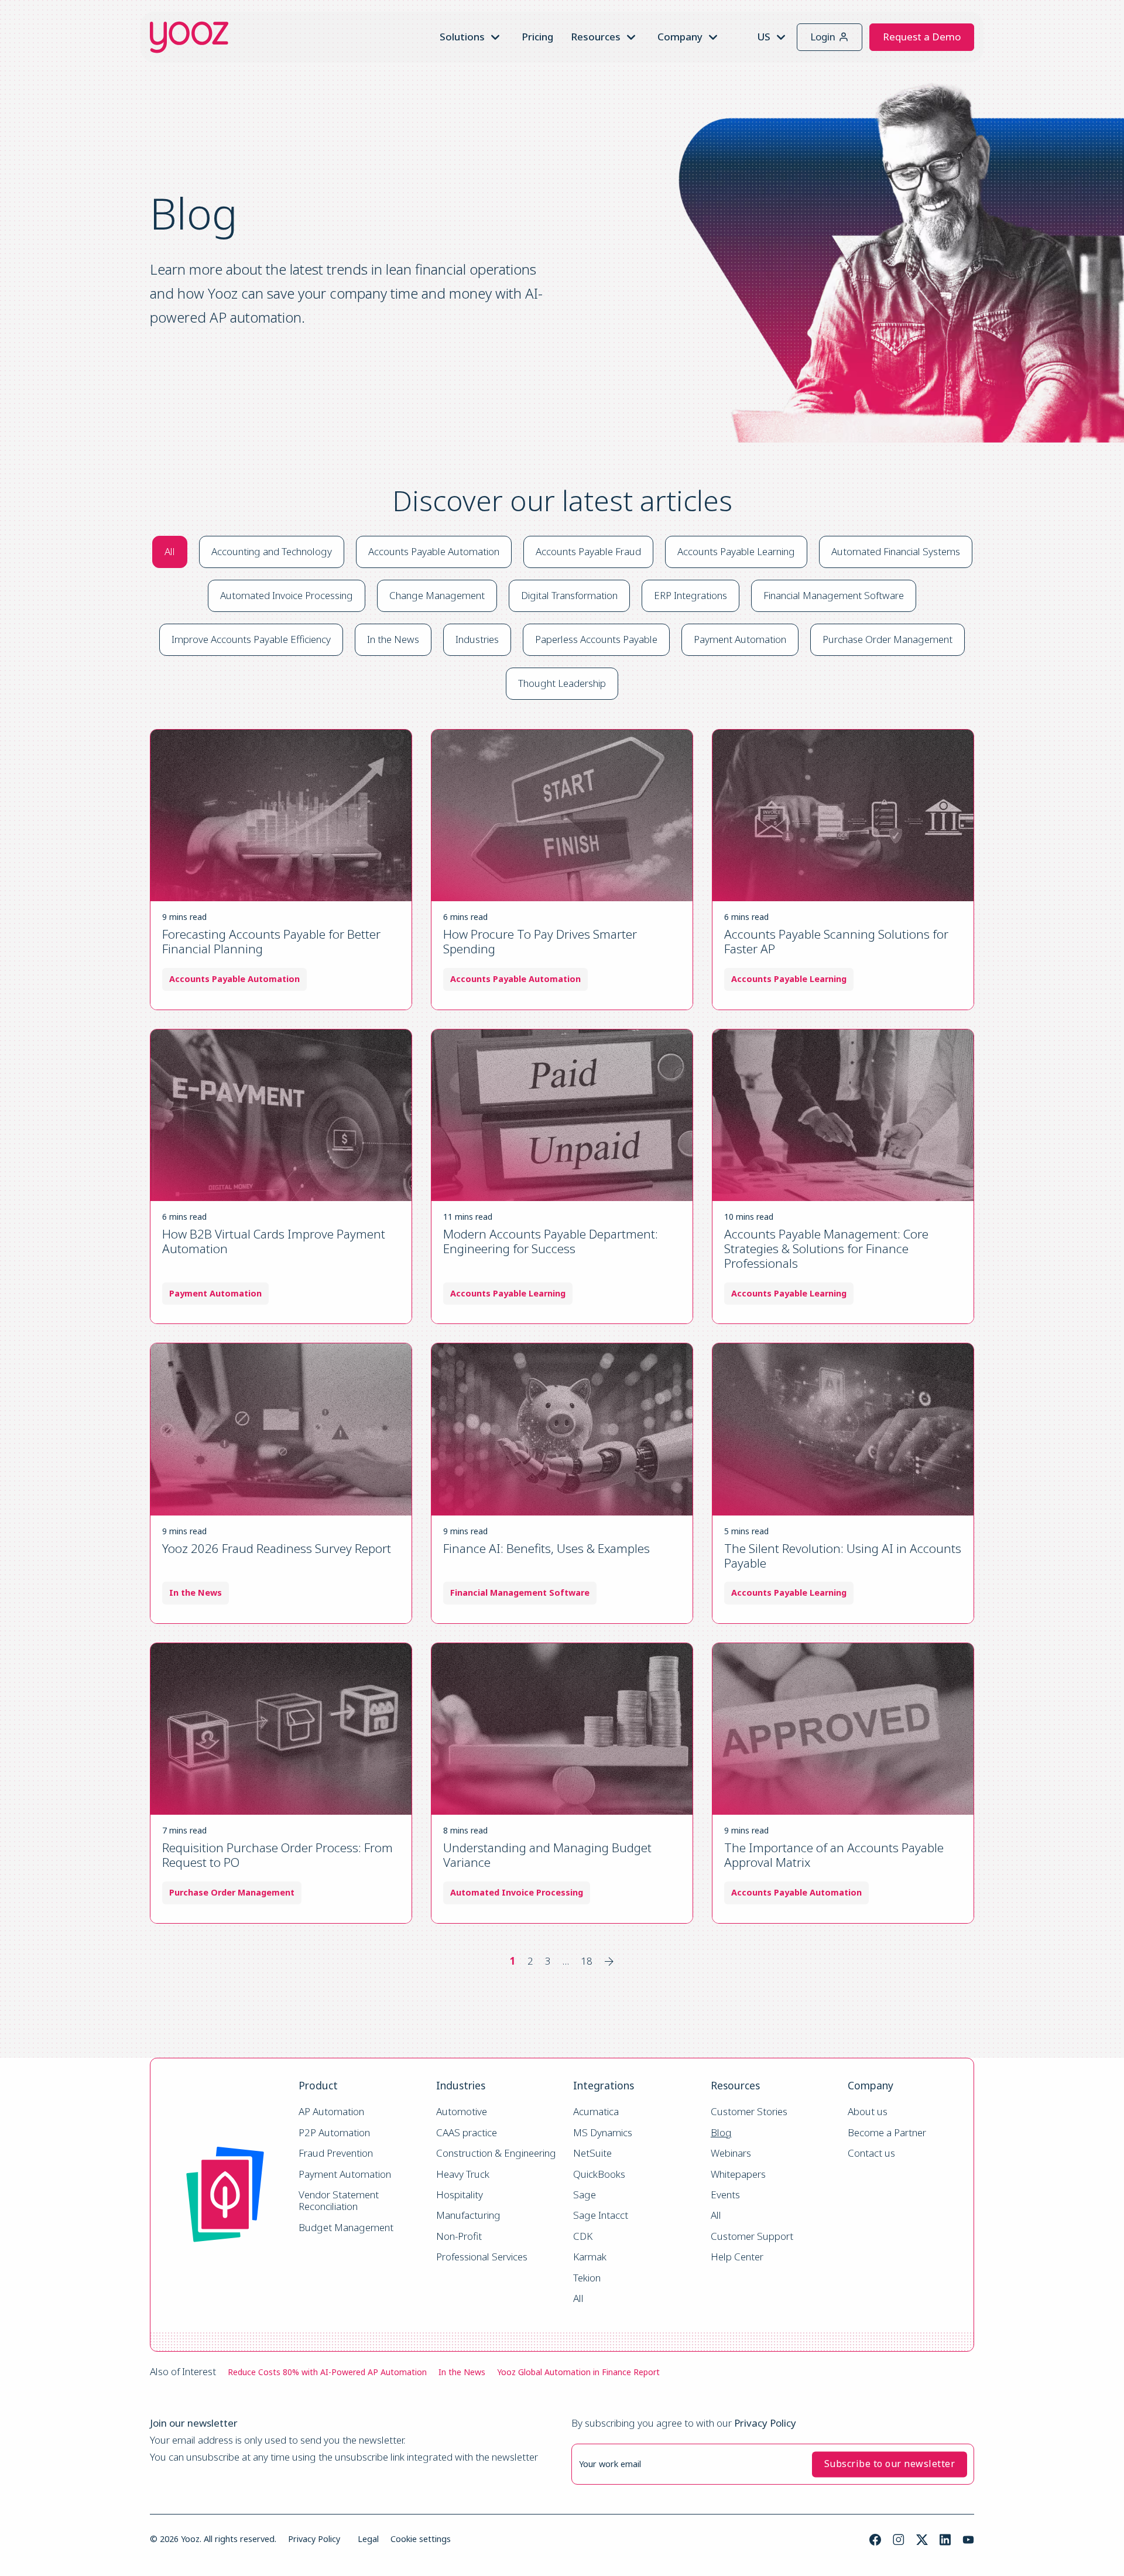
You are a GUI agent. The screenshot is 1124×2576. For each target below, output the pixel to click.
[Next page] (609, 1961)
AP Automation (331, 2112)
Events (725, 2195)
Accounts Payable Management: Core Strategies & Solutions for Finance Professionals (826, 1248)
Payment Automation (740, 639)
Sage (585, 2195)
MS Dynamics (603, 2133)
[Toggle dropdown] (495, 37)
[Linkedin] (945, 2540)
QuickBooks (599, 2175)
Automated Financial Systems (896, 551)
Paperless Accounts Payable (596, 639)
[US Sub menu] (781, 37)
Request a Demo (922, 37)
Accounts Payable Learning (736, 551)
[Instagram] (899, 2540)
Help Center (737, 2257)
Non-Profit (459, 2237)
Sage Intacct (601, 2216)
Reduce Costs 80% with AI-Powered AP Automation (327, 2372)
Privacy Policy (314, 2539)
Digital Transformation (569, 595)
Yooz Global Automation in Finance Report (578, 2372)
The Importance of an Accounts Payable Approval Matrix (834, 1855)
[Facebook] (875, 2540)
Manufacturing (468, 2216)
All (170, 551)
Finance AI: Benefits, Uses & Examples (546, 1548)
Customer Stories (749, 2112)
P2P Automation (334, 2133)
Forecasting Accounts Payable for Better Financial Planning (271, 941)
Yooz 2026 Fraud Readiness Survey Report (277, 1548)
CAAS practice (467, 2133)
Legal (368, 2539)
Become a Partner (887, 2133)
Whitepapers (738, 2175)
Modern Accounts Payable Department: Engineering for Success (551, 1241)
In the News (393, 639)
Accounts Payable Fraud (588, 551)
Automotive (462, 2112)
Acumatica (596, 2112)
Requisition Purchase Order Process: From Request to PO (277, 1855)
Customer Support (752, 2237)
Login (823, 37)
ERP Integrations (690, 595)
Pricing (537, 37)
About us (868, 2112)
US (764, 37)
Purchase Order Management (887, 639)
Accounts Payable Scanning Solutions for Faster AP (836, 941)
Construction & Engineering (496, 2153)
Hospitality (460, 2195)
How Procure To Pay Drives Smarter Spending (540, 941)
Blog (721, 2133)
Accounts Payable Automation (434, 551)
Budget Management (346, 2228)
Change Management (437, 595)
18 (587, 1961)
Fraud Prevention (336, 2153)
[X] (922, 2540)
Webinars (731, 2153)
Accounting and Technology (272, 551)
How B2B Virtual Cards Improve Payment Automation (274, 1241)
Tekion (587, 2278)
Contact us (871, 2153)
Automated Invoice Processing (287, 595)
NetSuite (592, 2153)
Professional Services (482, 2257)
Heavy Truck (463, 2175)
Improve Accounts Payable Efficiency (251, 639)
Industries (477, 639)
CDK (583, 2237)
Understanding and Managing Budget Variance (547, 1855)
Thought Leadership (562, 683)
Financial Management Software (834, 595)
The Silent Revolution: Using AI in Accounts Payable (843, 1556)
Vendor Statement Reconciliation (340, 2201)
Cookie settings (421, 2539)
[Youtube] (968, 2540)
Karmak (590, 2257)
